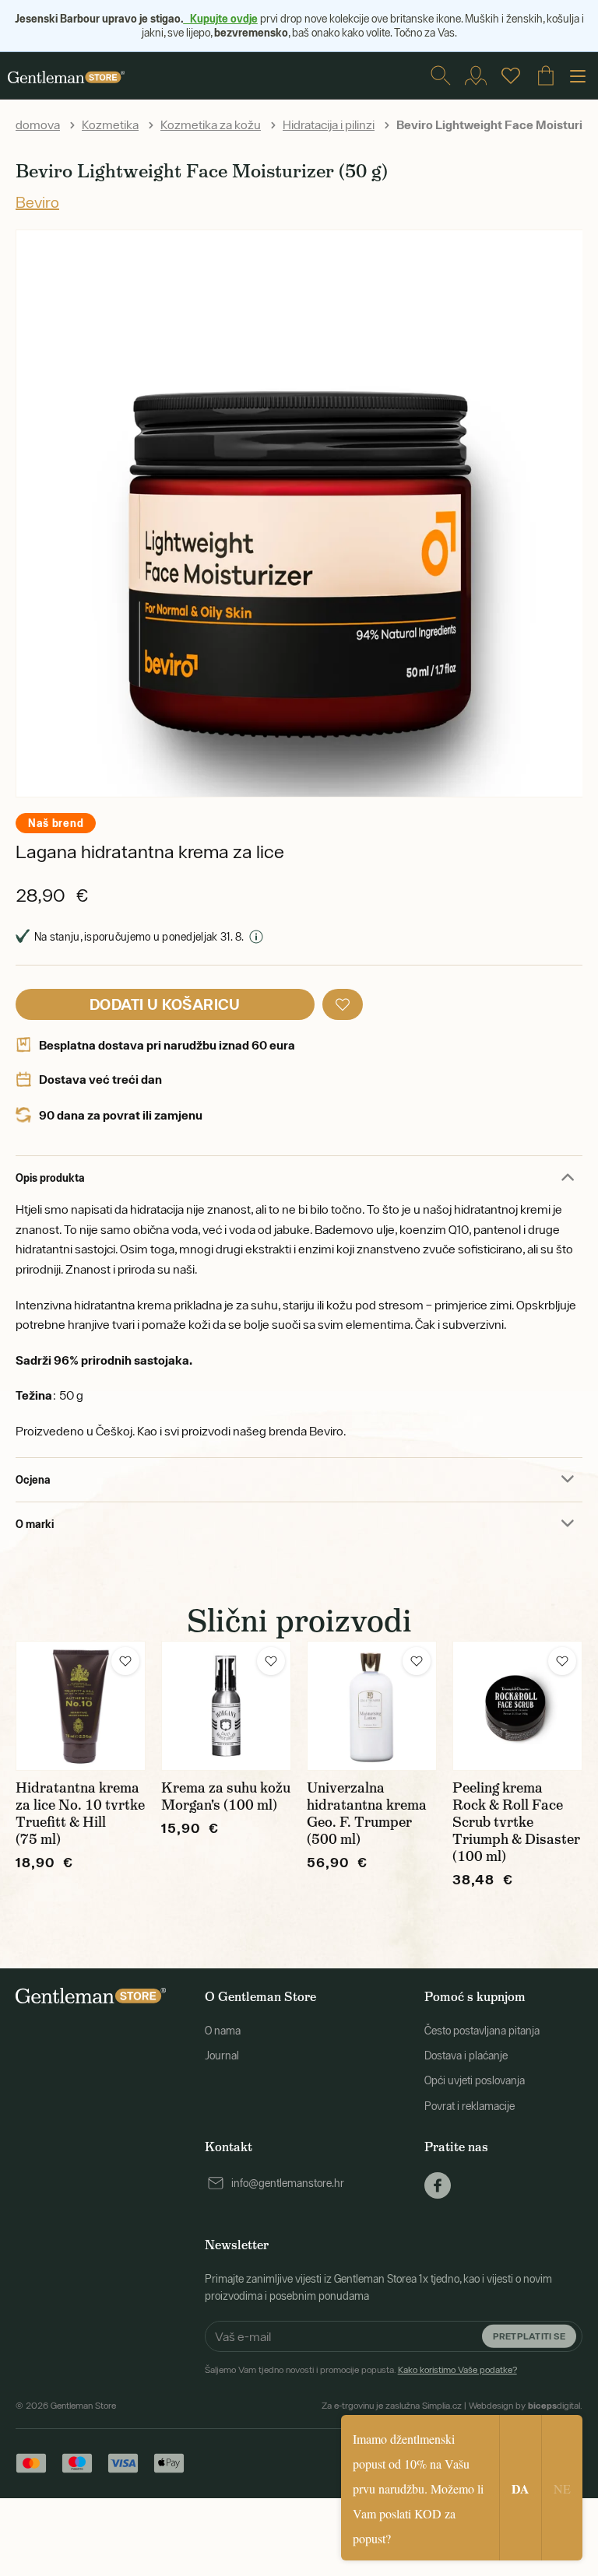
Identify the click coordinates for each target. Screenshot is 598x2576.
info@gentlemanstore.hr (288, 2183)
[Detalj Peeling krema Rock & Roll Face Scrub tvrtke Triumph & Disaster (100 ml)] (517, 1706)
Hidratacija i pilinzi (329, 124)
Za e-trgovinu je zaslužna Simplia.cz (392, 2406)
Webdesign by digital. (526, 2406)
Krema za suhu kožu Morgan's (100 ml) (226, 1796)
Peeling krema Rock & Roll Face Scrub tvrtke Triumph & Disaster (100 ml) (516, 1822)
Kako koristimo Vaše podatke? (457, 2370)
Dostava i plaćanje (466, 2056)
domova (38, 124)
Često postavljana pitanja (482, 2031)
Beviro (37, 202)
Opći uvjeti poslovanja (475, 2080)
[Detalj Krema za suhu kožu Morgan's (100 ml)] (226, 1706)
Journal (222, 2056)
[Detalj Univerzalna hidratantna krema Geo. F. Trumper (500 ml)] (372, 1706)
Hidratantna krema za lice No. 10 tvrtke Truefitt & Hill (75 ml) (80, 1814)
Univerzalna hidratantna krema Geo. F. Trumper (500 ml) (367, 1814)
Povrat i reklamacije (470, 2106)
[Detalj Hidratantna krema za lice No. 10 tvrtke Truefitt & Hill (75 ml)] (81, 1706)
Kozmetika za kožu (211, 124)
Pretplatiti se (529, 2336)
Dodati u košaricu (165, 1004)
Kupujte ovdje (221, 18)
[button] (343, 1004)
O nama (223, 2031)
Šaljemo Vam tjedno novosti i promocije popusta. (361, 2370)
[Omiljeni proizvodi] (511, 75)
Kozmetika (110, 124)
